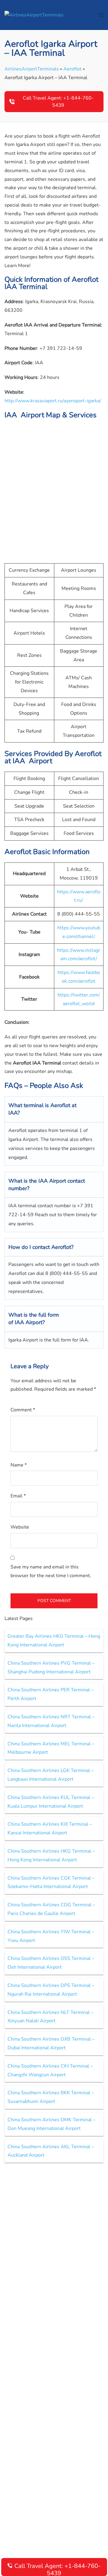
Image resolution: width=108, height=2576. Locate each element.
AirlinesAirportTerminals (32, 69)
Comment (23, 1410)
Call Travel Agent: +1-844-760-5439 (58, 102)
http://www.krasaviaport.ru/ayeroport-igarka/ (53, 401)
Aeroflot (72, 69)
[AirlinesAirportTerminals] (34, 15)
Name (19, 1465)
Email (18, 1496)
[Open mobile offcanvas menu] (101, 15)
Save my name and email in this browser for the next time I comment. (51, 1571)
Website (20, 1527)
